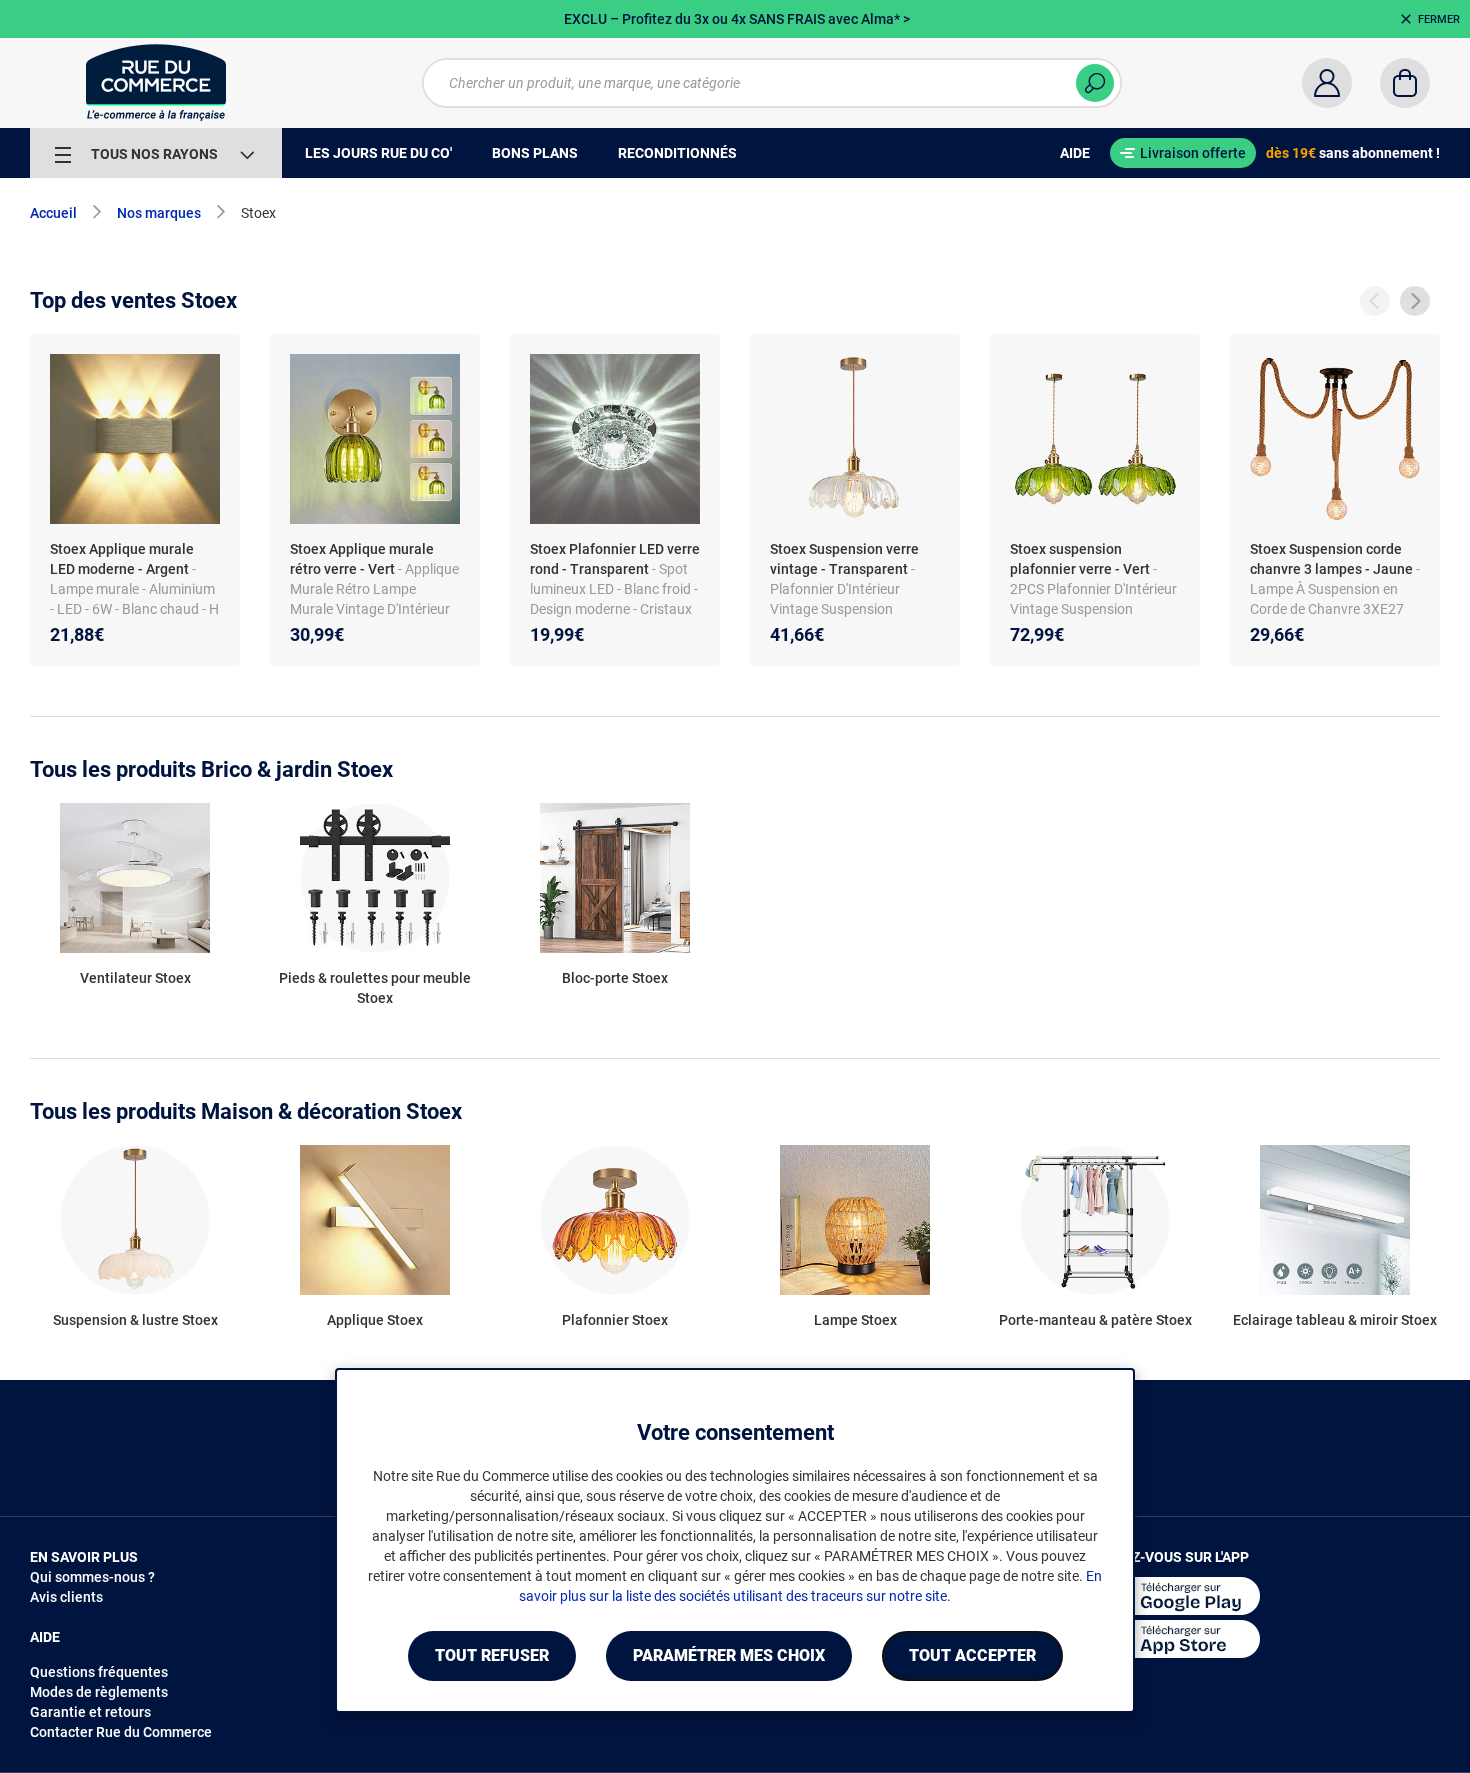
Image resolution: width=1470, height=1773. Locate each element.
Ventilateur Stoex (135, 978)
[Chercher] (1095, 83)
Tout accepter (972, 1655)
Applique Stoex (375, 1320)
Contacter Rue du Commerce (121, 1732)
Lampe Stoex (855, 1320)
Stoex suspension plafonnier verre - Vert (1080, 559)
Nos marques (159, 213)
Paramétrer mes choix (729, 1655)
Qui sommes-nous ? (92, 1577)
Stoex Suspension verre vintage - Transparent (844, 559)
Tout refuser (492, 1655)
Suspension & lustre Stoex (135, 1320)
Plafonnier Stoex (615, 1320)
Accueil (53, 213)
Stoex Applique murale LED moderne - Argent (122, 559)
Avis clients (66, 1597)
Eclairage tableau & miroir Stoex (1335, 1320)
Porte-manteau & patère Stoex (1095, 1320)
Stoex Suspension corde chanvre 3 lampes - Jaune (1331, 559)
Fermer (1439, 19)
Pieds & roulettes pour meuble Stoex (375, 988)
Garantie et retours (90, 1712)
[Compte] (1327, 83)
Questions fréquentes (99, 1672)
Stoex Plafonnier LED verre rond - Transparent (615, 559)
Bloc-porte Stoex (615, 978)
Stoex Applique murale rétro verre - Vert (362, 559)
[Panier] (1405, 83)
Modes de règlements (99, 1692)
